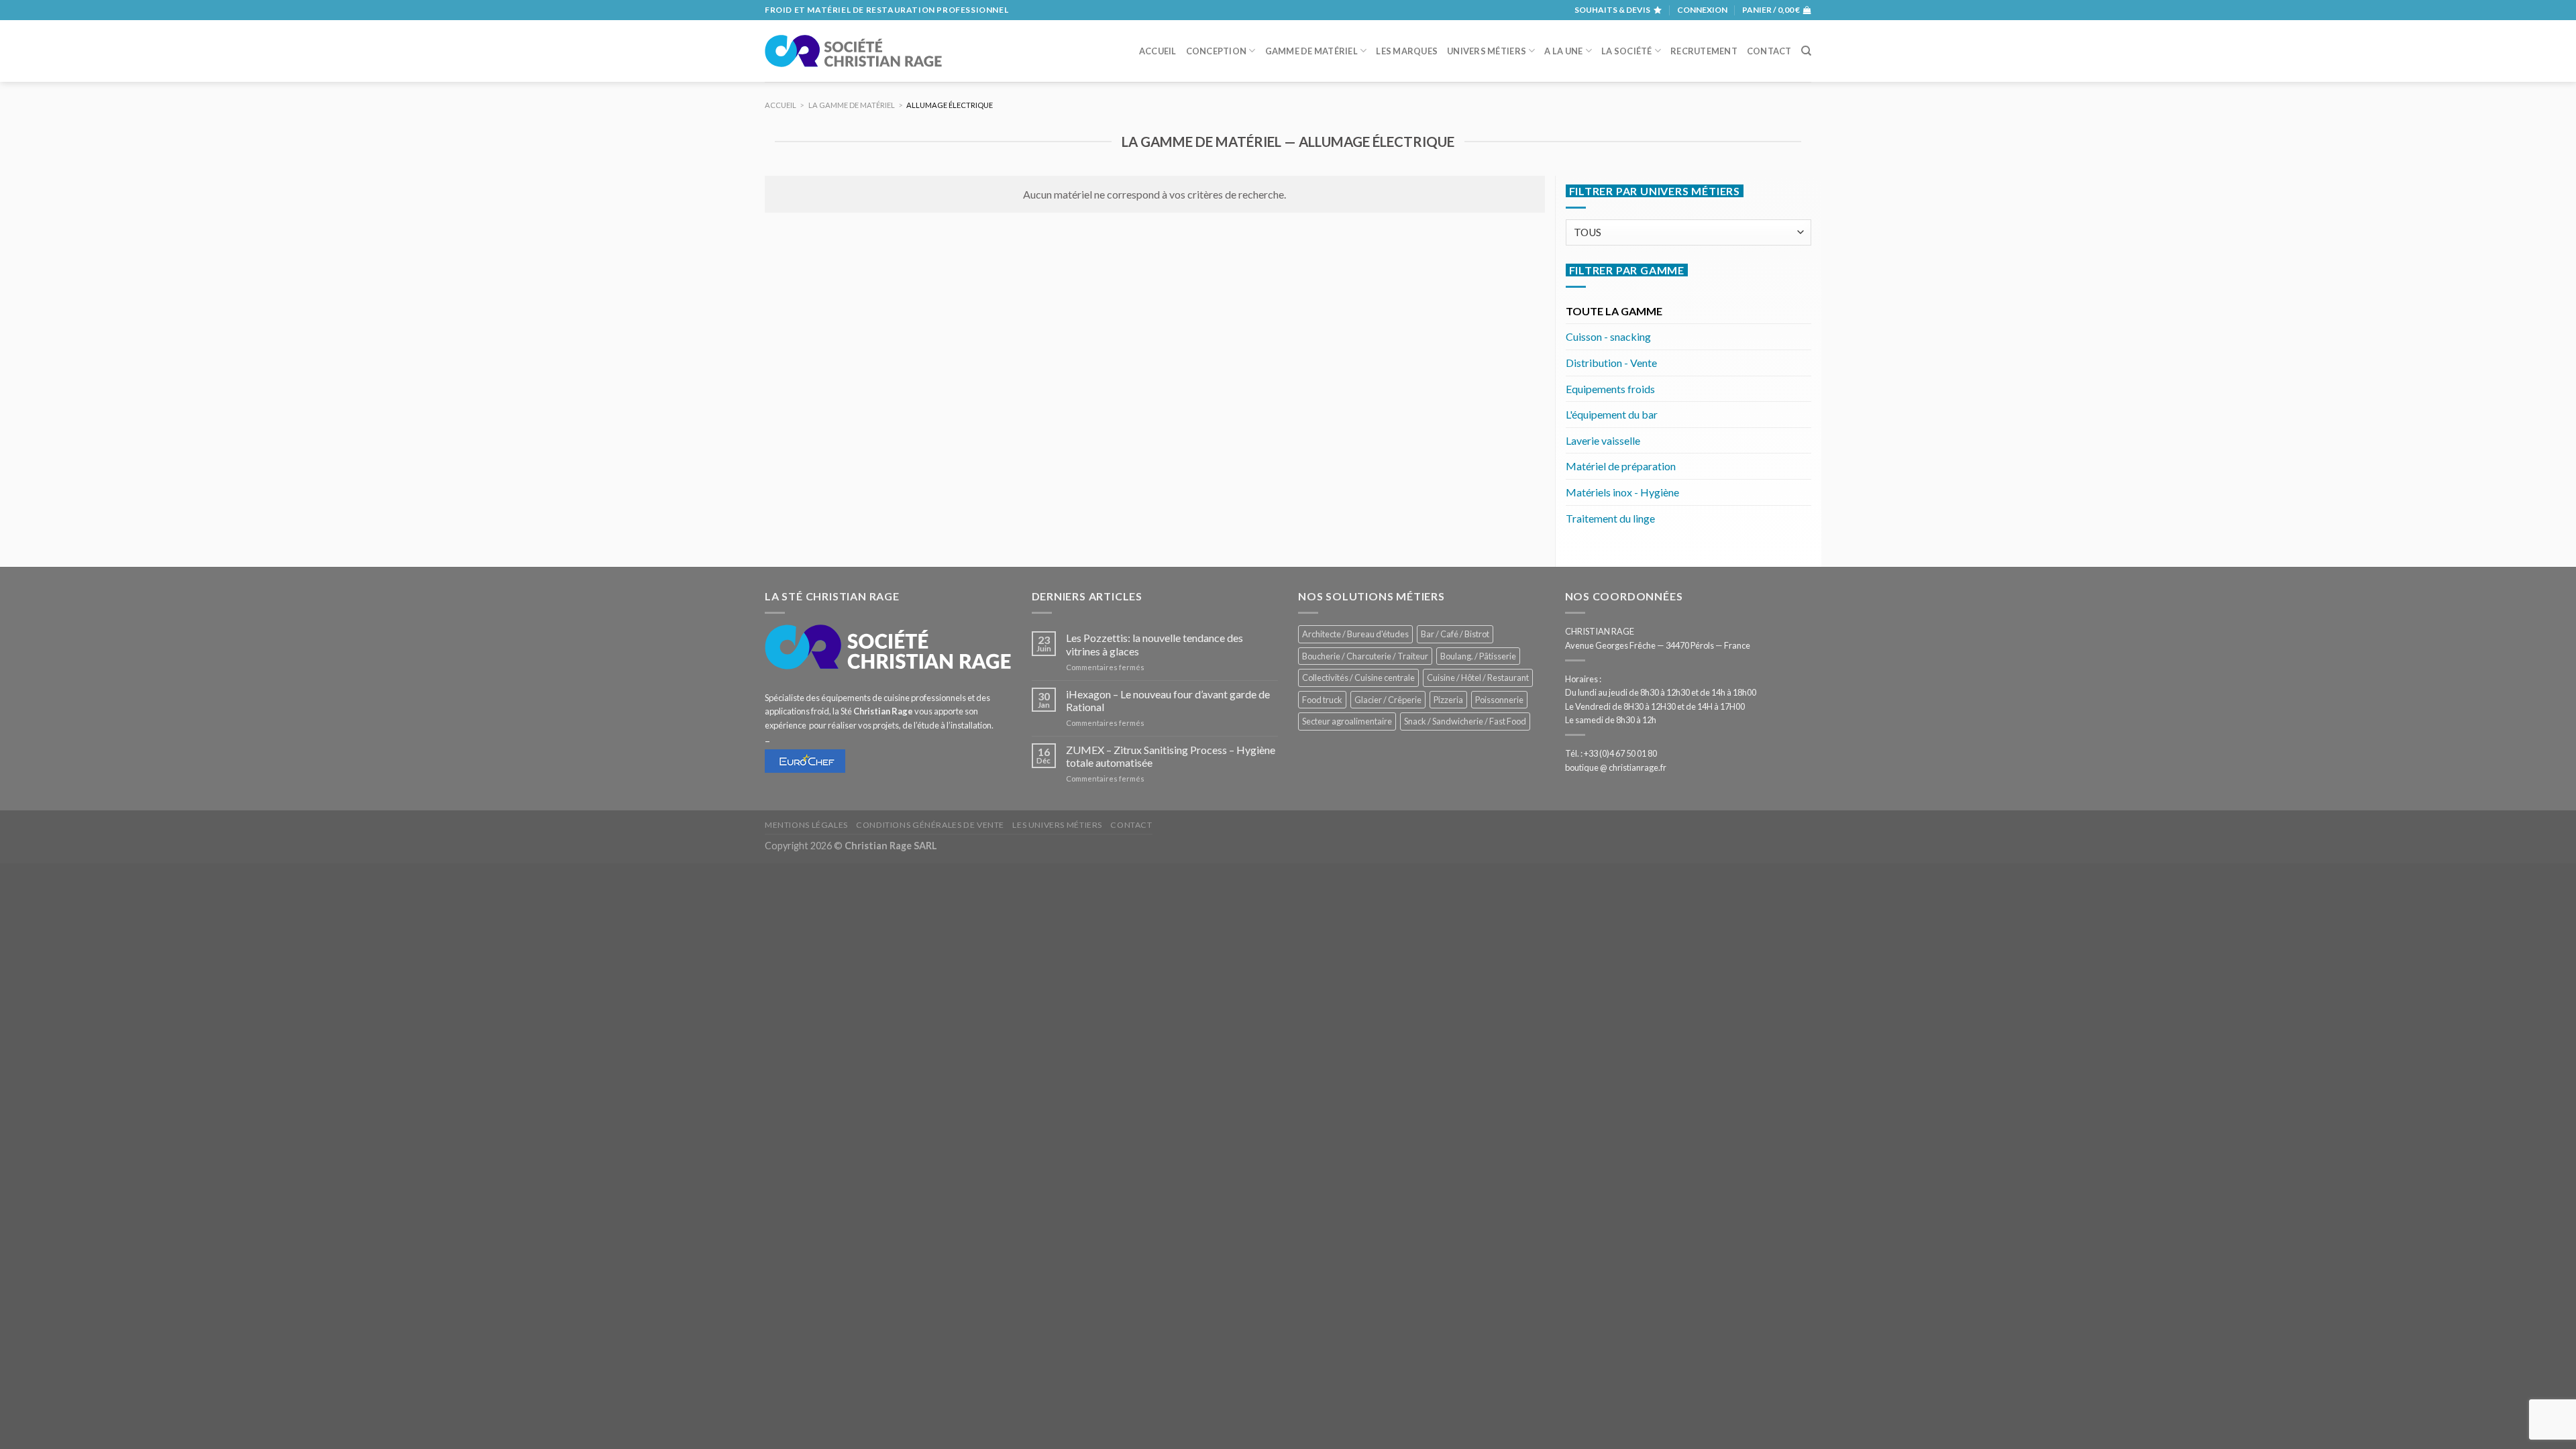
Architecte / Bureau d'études (1355, 634)
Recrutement (1704, 51)
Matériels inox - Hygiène (1622, 492)
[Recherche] (1806, 51)
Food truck (1322, 700)
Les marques (1407, 51)
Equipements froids (1610, 389)
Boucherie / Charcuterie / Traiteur (1365, 656)
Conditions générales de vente (930, 825)
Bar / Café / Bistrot (1455, 634)
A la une (1563, 51)
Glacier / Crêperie (1388, 700)
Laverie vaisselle (1603, 440)
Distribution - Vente (1611, 363)
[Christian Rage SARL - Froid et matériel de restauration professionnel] (853, 51)
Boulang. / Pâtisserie (1478, 656)
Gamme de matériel (1311, 51)
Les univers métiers (1057, 825)
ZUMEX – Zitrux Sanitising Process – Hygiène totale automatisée (1171, 756)
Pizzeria (1448, 700)
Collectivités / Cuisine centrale (1358, 678)
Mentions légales (806, 825)
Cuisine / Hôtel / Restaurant (1478, 678)
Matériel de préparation (1621, 466)
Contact (1769, 51)
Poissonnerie (1499, 700)
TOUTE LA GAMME (1614, 311)
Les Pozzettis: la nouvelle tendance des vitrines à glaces (1155, 644)
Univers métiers (1487, 51)
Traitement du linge (1610, 518)
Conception (1217, 51)
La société (1627, 51)
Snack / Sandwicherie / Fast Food (1465, 721)
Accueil (1158, 51)
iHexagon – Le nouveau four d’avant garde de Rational (1168, 700)
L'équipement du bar (1612, 414)
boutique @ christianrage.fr (1616, 767)
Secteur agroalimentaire (1347, 721)
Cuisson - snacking (1608, 336)
